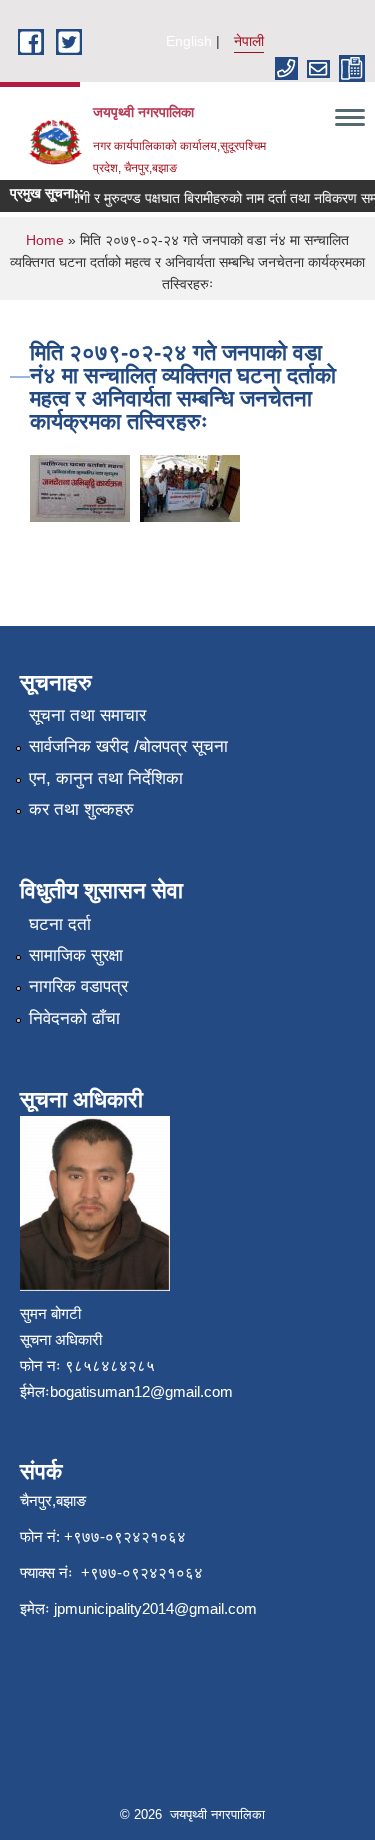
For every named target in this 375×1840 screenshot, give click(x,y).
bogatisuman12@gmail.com (141, 1391)
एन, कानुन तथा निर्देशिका (106, 778)
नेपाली (249, 41)
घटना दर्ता (60, 924)
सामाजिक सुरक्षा (76, 955)
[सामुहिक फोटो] (190, 486)
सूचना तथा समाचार (87, 715)
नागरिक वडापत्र (78, 986)
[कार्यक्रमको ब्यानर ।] (80, 486)
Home (45, 240)
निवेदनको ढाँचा (74, 1018)
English (189, 41)
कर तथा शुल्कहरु (81, 809)
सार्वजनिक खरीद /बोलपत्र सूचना (128, 746)
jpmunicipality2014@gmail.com (155, 1608)
